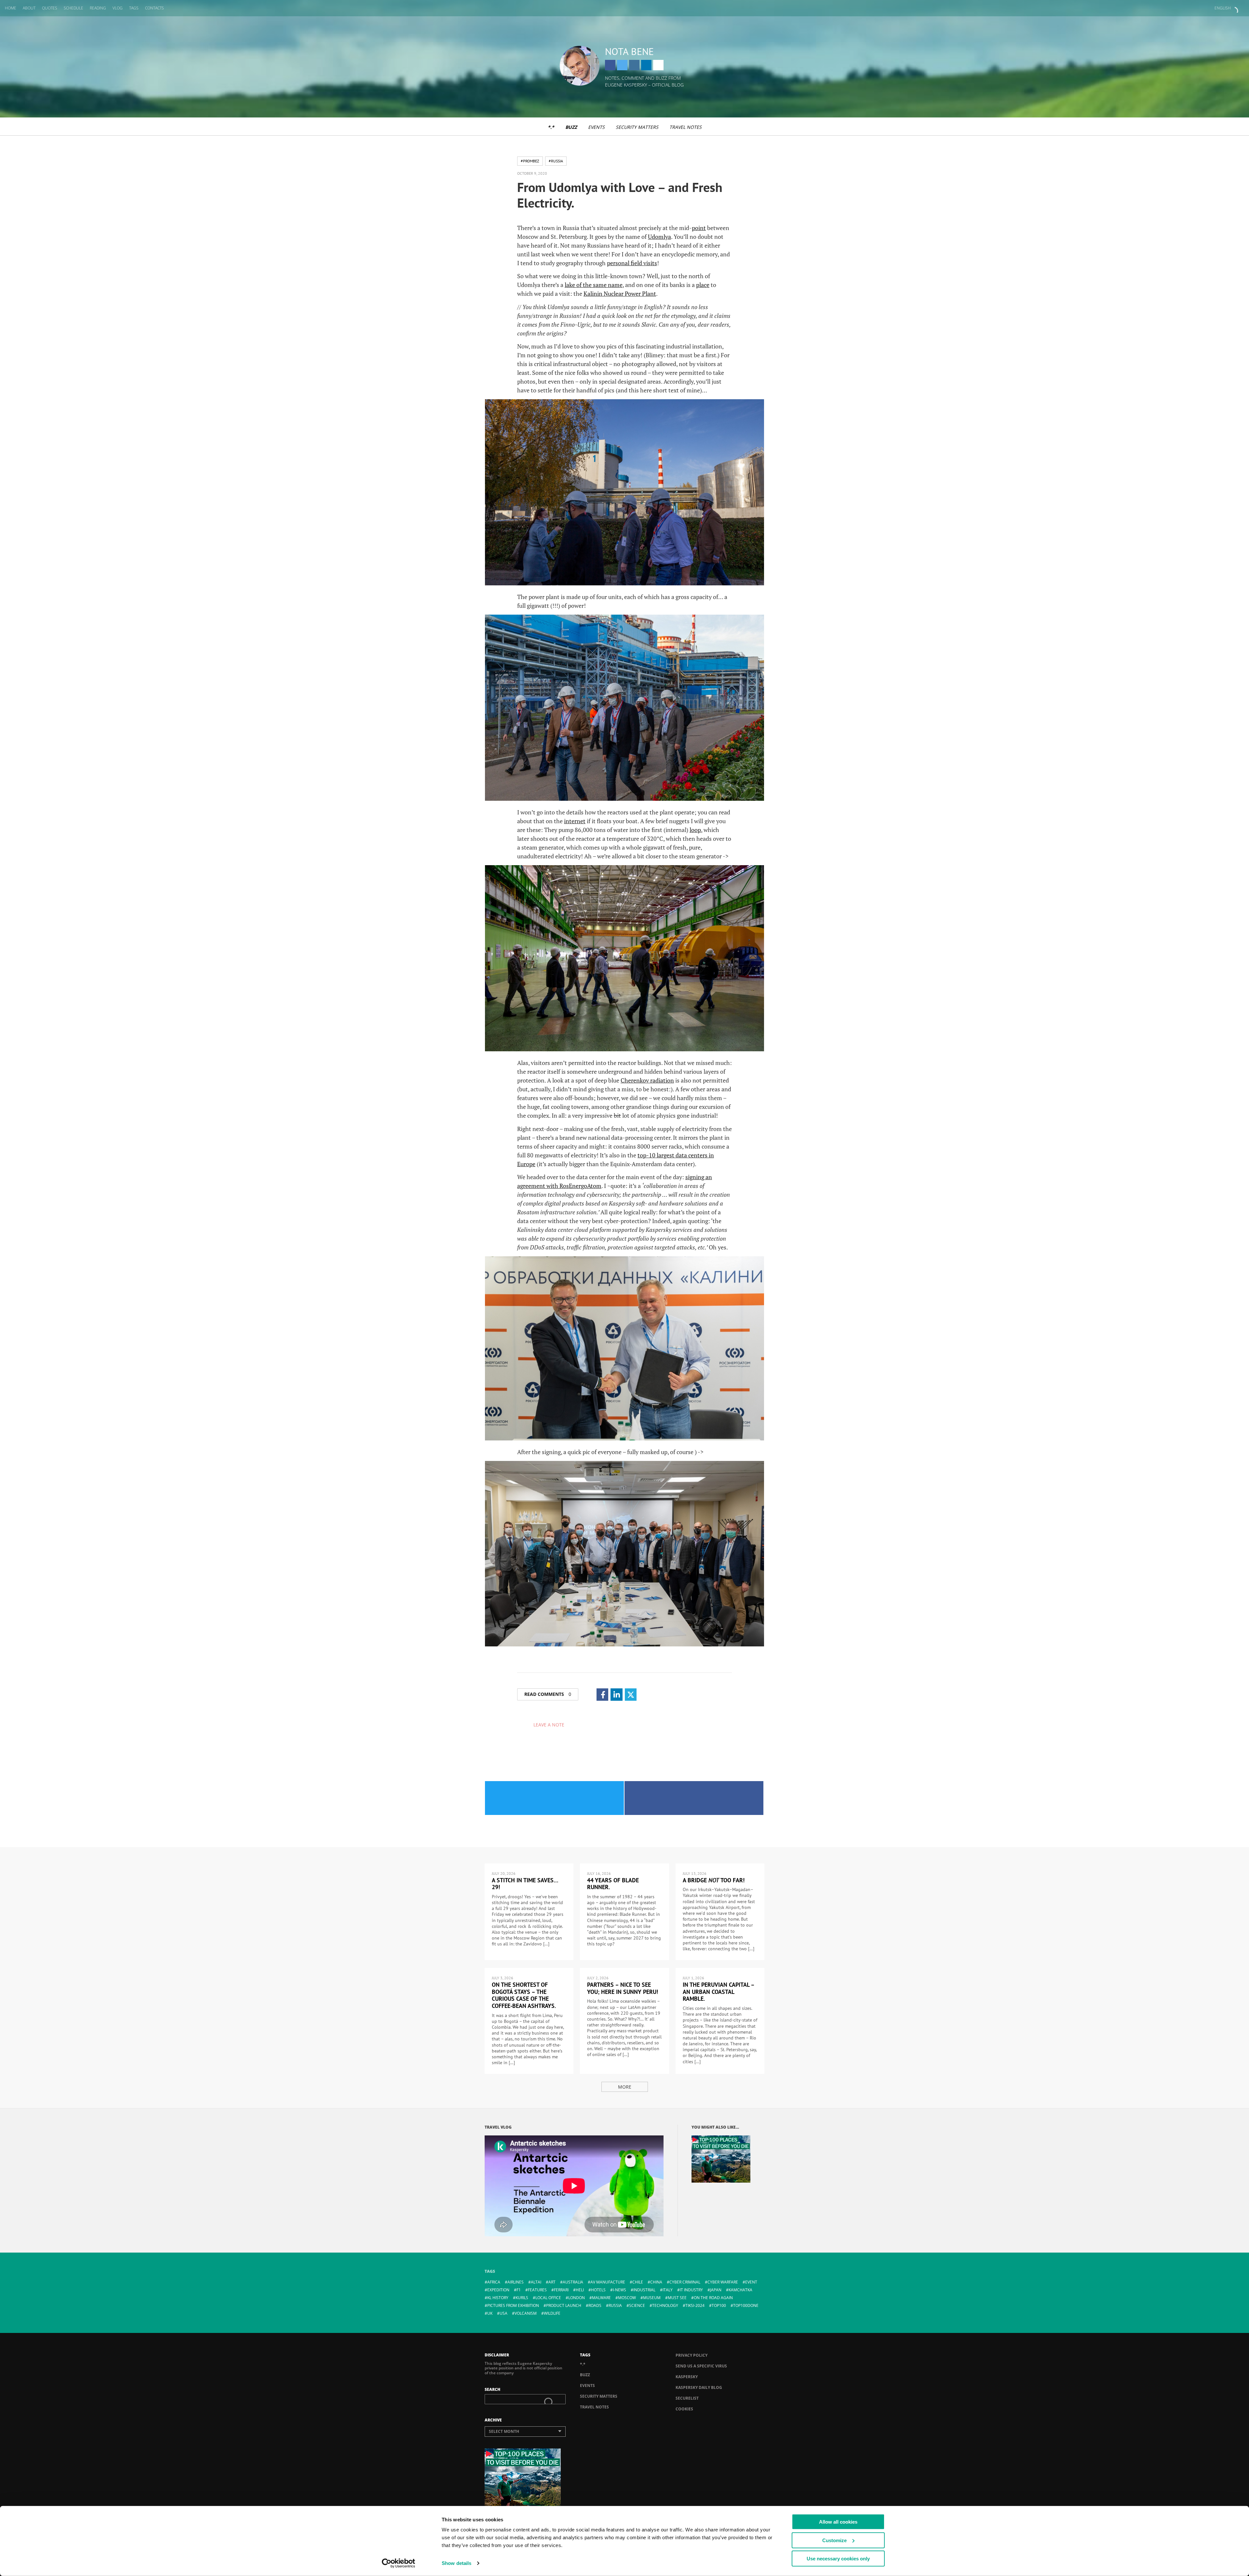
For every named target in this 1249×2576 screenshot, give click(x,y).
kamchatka (740, 2290)
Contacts (154, 8)
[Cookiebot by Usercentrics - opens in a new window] (399, 2563)
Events (596, 127)
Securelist (687, 2398)
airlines (516, 2282)
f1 (519, 2290)
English (1223, 8)
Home (11, 8)
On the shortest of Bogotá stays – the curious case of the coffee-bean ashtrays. (524, 1995)
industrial (644, 2290)
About (29, 8)
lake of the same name (594, 285)
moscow (627, 2298)
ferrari (561, 2290)
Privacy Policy (692, 2355)
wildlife (552, 2313)
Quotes (50, 8)
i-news (619, 2290)
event (751, 2282)
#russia (556, 161)
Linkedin (646, 65)
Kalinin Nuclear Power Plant (620, 293)
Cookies (684, 2409)
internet (575, 821)
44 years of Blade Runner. (613, 1884)
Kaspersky (687, 2377)
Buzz (571, 127)
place (703, 285)
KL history (498, 2298)
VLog (118, 8)
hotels (598, 2290)
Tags (134, 8)
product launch (564, 2305)
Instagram (634, 65)
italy (668, 2290)
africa (494, 2282)
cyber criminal (685, 2282)
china (656, 2282)
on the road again (713, 2298)
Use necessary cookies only (838, 2559)
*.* (551, 127)
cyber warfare (723, 2282)
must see (677, 2298)
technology (665, 2305)
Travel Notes (685, 127)
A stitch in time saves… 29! (525, 1884)
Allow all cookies (838, 2522)
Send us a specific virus (701, 2366)
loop (695, 830)
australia (573, 2282)
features (537, 2290)
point (699, 228)
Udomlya (659, 237)
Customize (834, 2540)
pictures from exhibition (513, 2305)
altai (536, 2282)
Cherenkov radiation (647, 1080)
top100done (746, 2305)
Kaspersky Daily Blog (699, 2387)
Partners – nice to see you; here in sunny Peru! (623, 1988)
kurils (522, 2298)
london (577, 2298)
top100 (719, 2305)
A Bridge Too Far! (714, 1880)
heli (580, 2290)
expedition (498, 2290)
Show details (457, 2563)
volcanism (526, 2313)
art (552, 2282)
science (637, 2305)
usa (504, 2313)
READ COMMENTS (548, 1694)
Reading (98, 8)
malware (601, 2298)
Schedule (74, 8)
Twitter (622, 65)
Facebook (610, 65)
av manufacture (608, 2282)
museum (652, 2298)
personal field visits (632, 263)
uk (490, 2313)
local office (548, 2298)
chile (638, 2282)
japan (716, 2290)
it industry (691, 2290)
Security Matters (637, 127)
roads (595, 2305)
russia (615, 2305)
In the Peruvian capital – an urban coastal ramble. (719, 1992)
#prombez (530, 161)
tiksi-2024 (695, 2305)
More (625, 2087)
